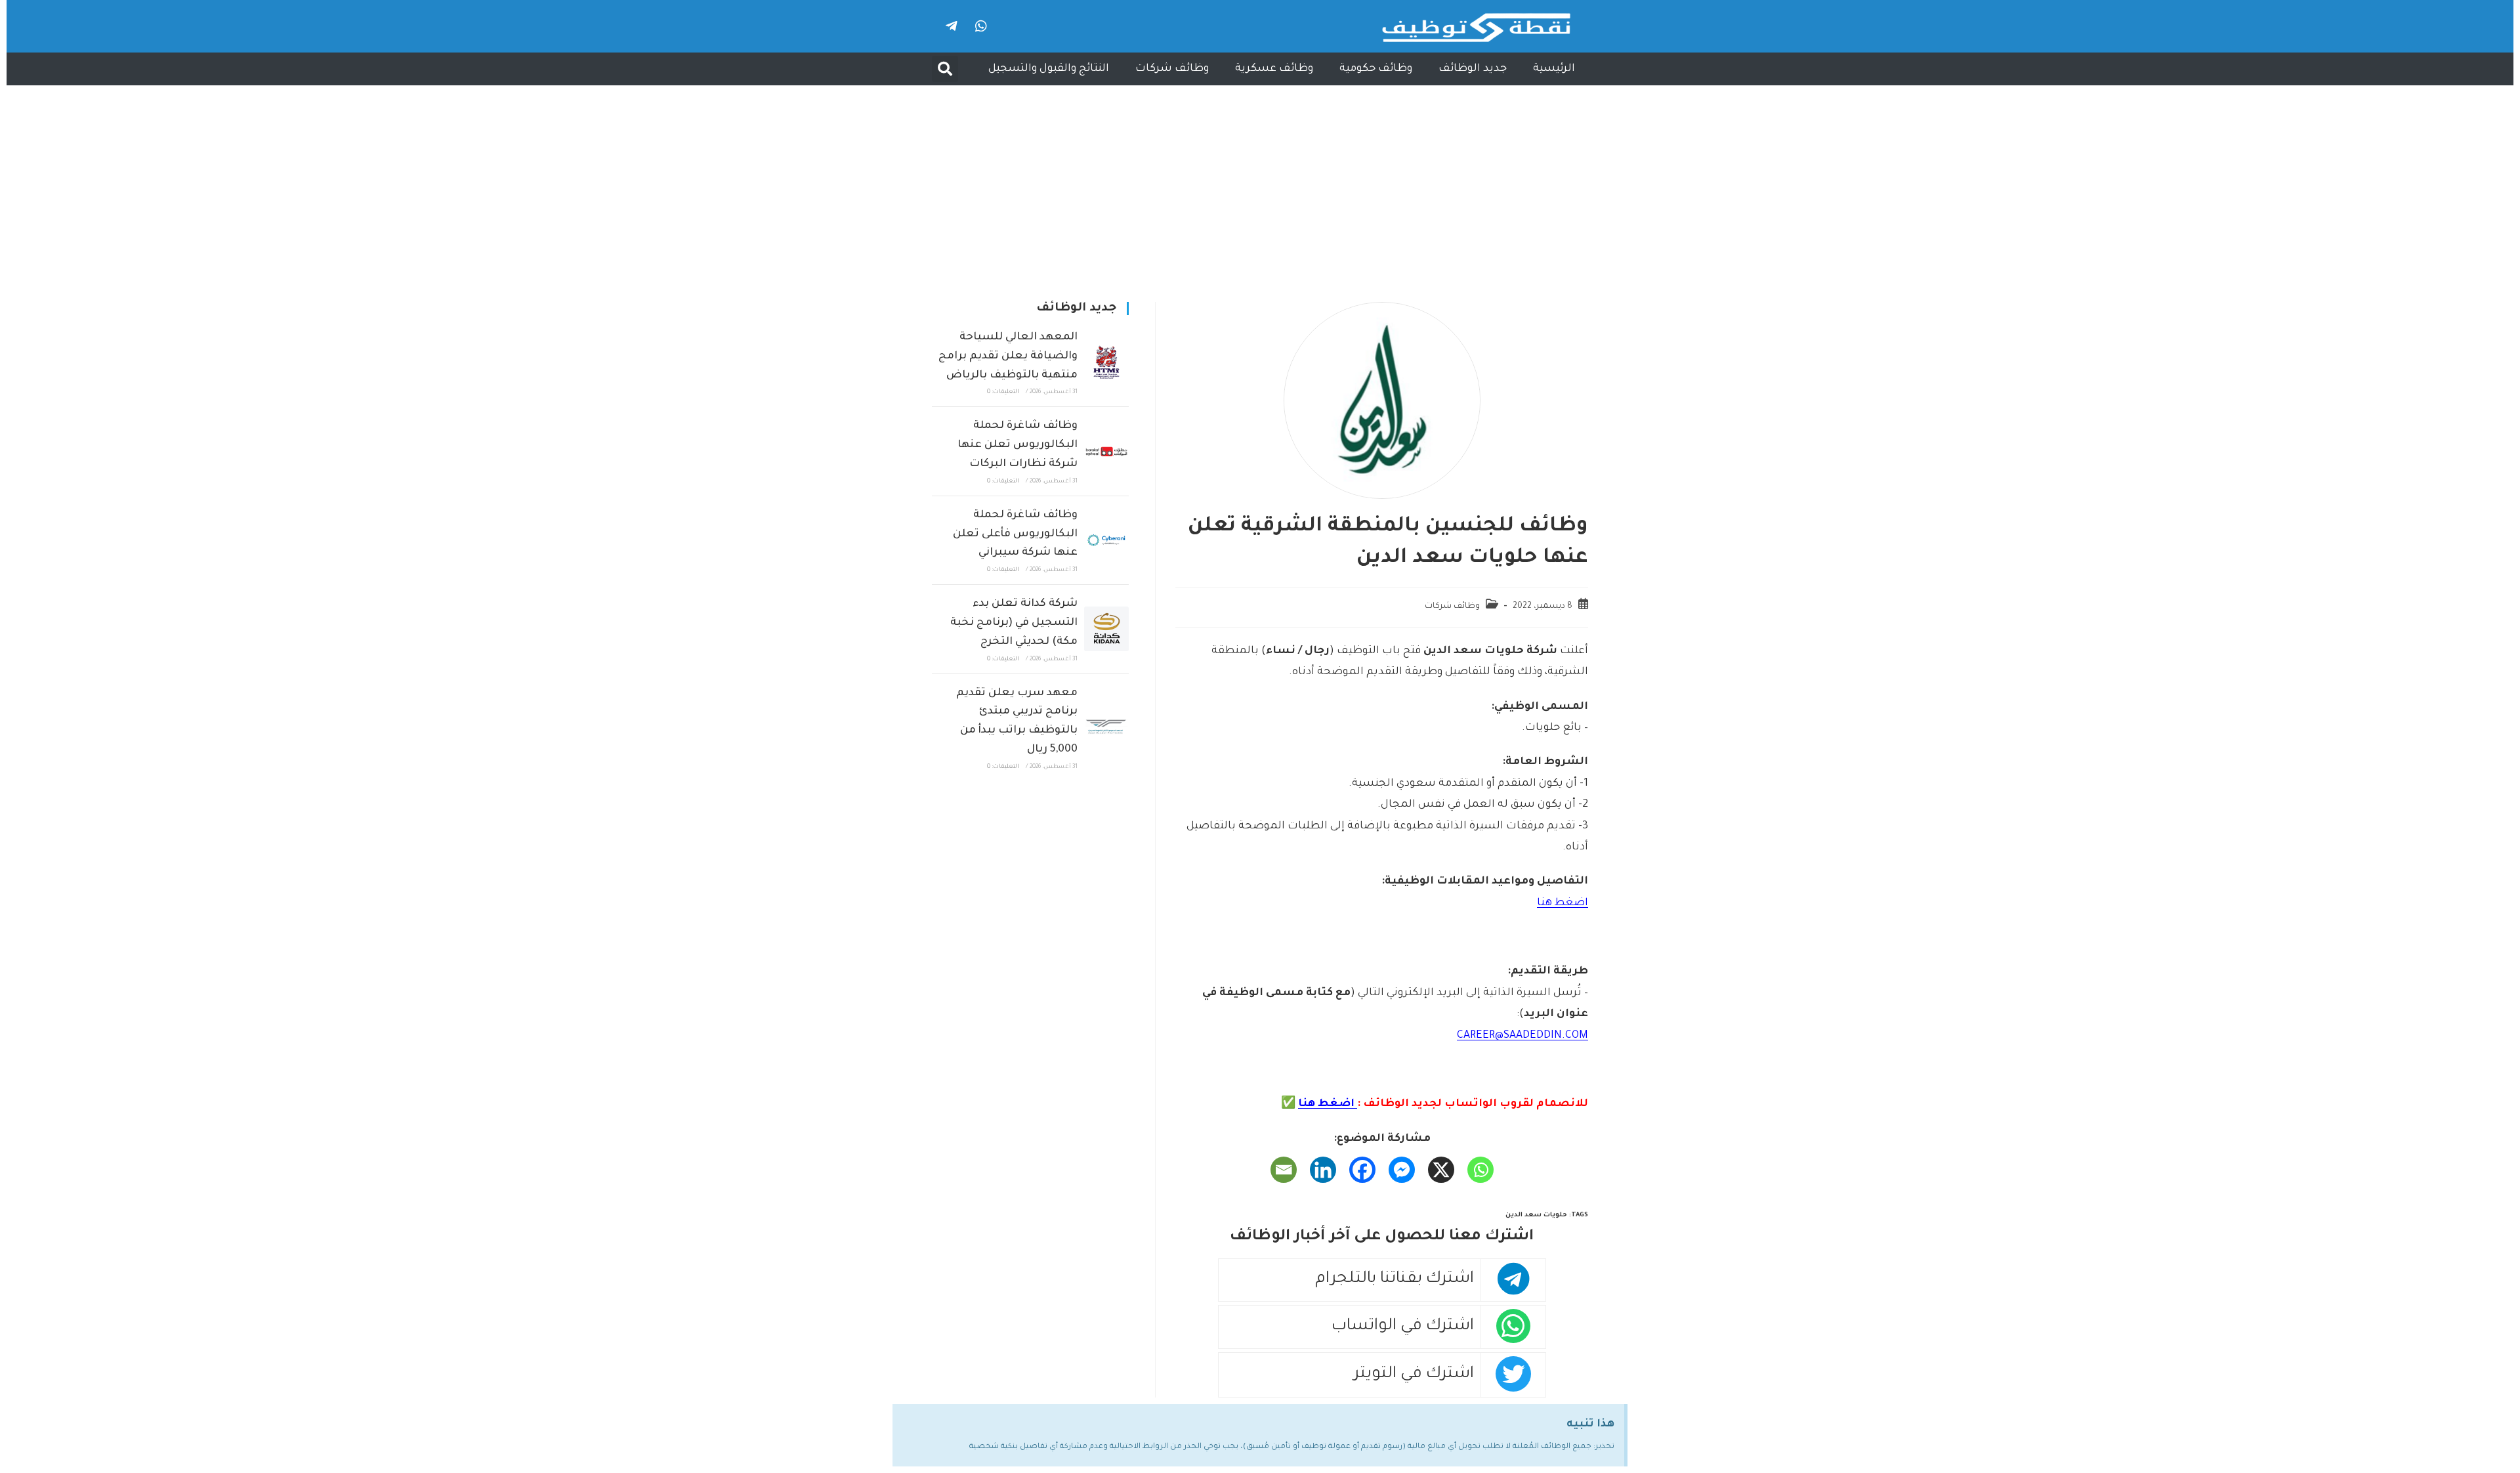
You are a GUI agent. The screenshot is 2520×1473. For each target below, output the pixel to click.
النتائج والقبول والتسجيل (1049, 69)
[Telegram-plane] (952, 26)
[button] (945, 69)
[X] (1441, 1170)
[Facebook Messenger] (1402, 1170)
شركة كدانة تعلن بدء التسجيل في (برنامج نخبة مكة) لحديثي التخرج (1014, 623)
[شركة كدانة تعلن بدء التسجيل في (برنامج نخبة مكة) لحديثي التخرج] (1106, 629)
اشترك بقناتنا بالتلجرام (1395, 1280)
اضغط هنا (1563, 903)
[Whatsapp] (981, 26)
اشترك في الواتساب (1403, 1327)
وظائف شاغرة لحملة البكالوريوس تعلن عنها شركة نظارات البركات (1018, 445)
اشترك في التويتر (1414, 1375)
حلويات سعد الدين (1536, 1215)
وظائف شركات (1172, 69)
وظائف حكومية (1376, 69)
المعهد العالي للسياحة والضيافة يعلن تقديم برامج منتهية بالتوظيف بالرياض (1008, 356)
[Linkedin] (1323, 1170)
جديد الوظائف (1473, 69)
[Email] (1284, 1170)
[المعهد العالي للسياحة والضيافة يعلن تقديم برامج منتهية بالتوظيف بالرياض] (1106, 362)
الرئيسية (1554, 69)
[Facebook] (1362, 1170)
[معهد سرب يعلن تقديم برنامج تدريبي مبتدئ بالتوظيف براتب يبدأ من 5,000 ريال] (1106, 727)
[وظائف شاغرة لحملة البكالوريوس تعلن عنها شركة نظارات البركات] (1106, 452)
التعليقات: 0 (1003, 393)
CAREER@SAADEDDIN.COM (1522, 1036)
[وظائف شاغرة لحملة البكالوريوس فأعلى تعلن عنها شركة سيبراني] (1106, 540)
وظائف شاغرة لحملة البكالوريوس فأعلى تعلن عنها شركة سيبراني (1015, 534)
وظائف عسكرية (1274, 69)
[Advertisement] (1260, 184)
